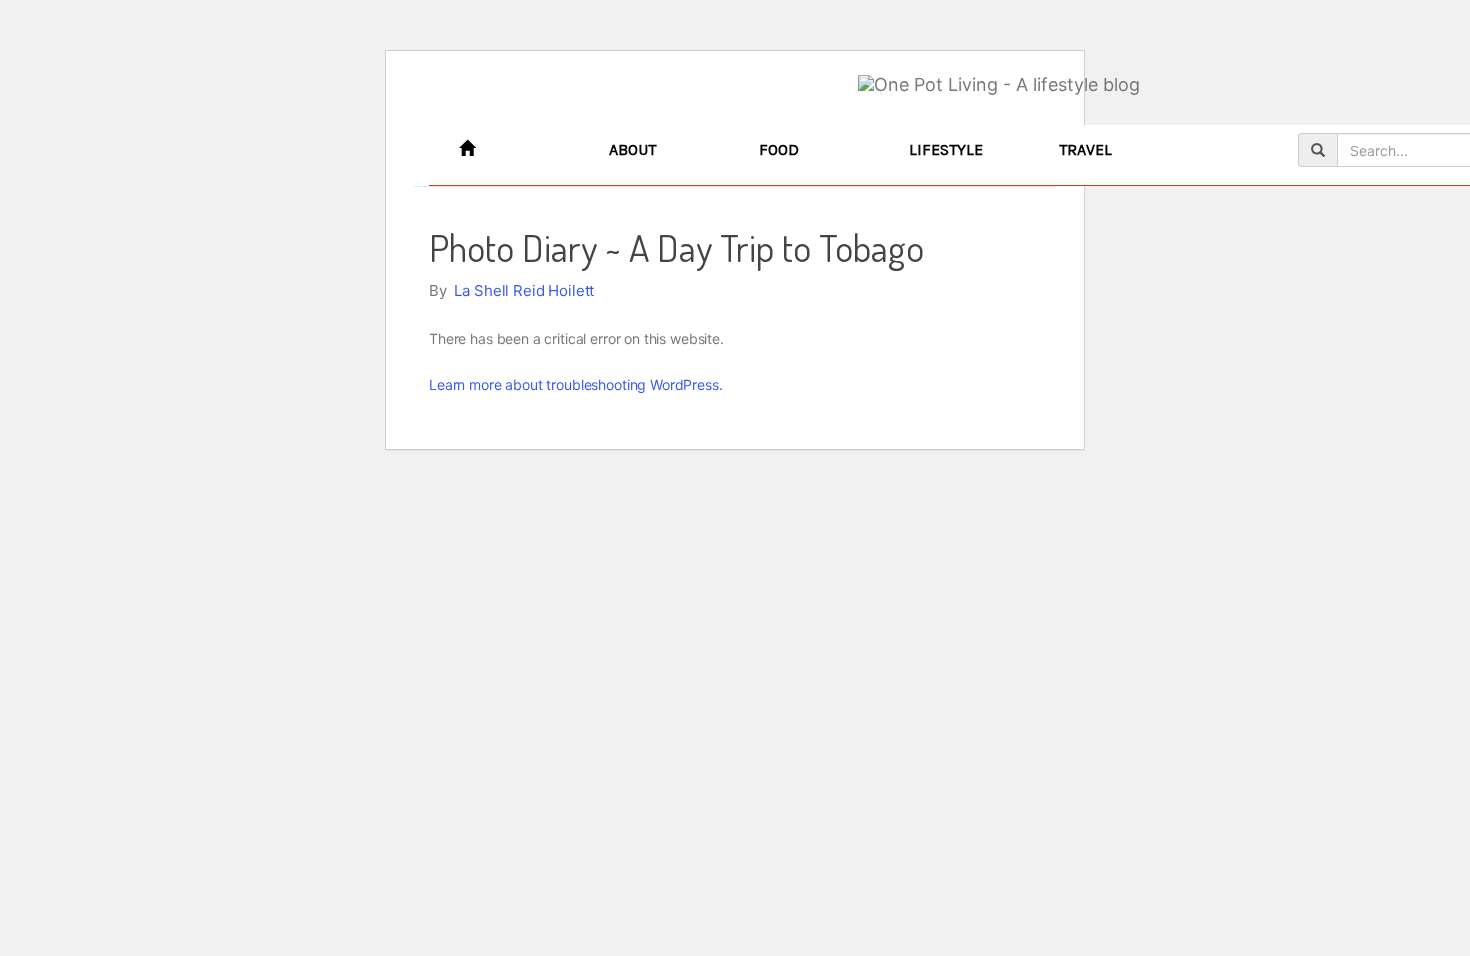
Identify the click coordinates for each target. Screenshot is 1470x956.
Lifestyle (946, 149)
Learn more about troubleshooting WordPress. (576, 384)
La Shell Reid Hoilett (524, 290)
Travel (1085, 149)
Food (779, 149)
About (632, 149)
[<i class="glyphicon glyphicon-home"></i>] (519, 150)
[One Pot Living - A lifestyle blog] (999, 85)
